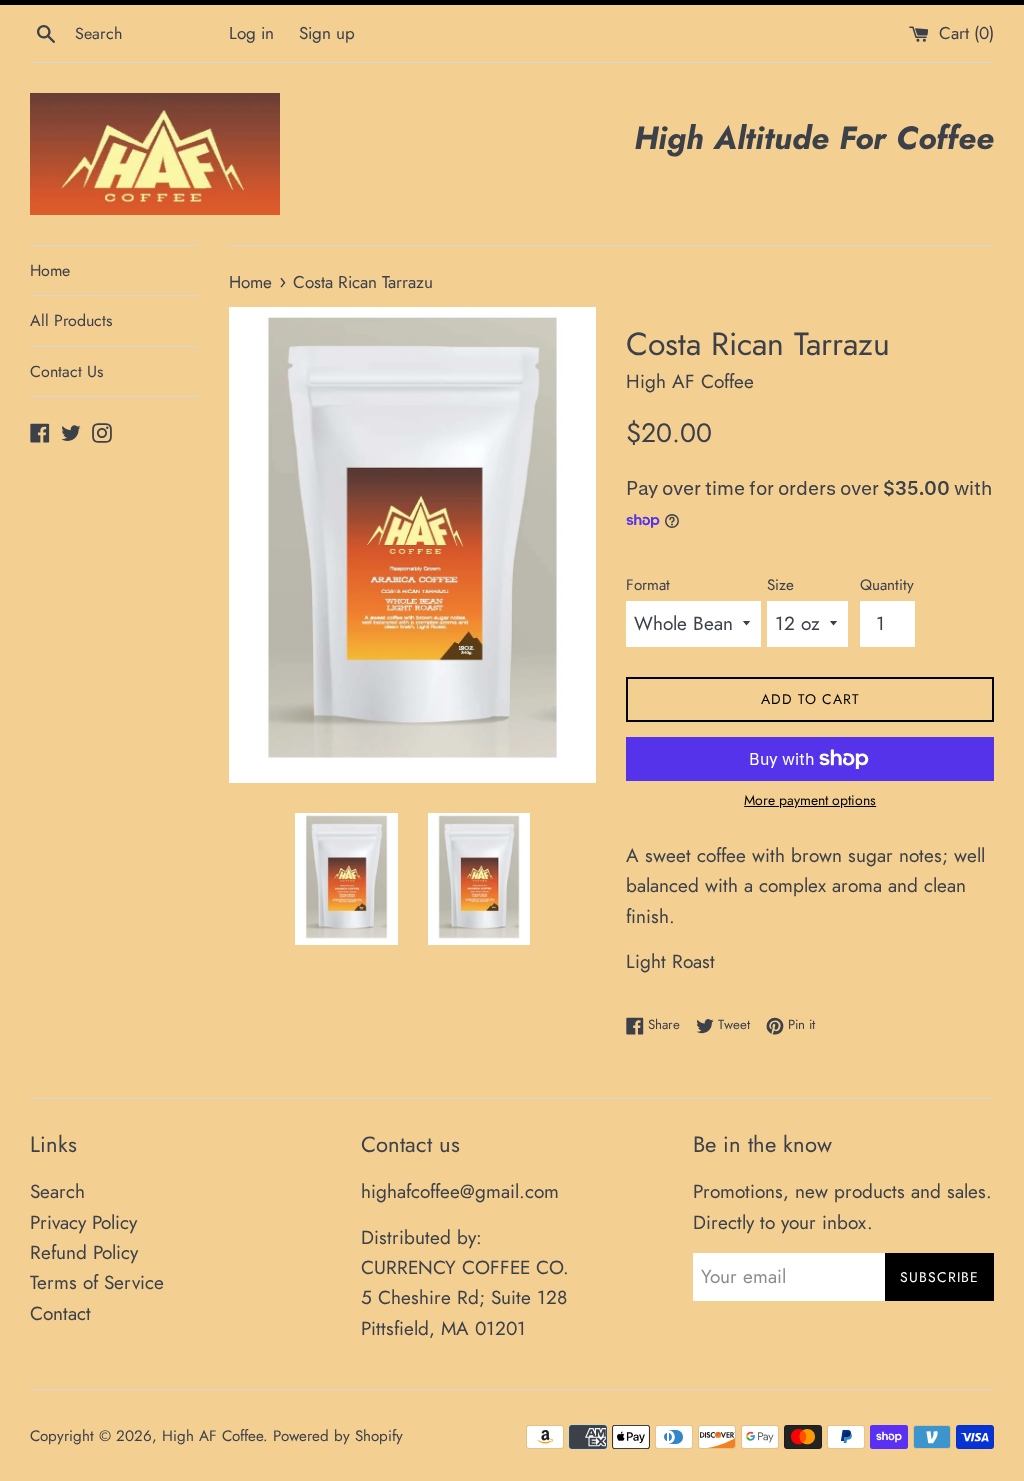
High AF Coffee (212, 1436)
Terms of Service (97, 1282)
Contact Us (66, 371)
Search (57, 1191)
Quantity (887, 585)
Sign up (327, 33)
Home (50, 270)
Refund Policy (84, 1252)
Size (780, 585)
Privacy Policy (83, 1222)
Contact (60, 1313)
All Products (71, 320)
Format (648, 585)
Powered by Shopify (338, 1436)
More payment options (810, 800)
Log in (251, 33)
